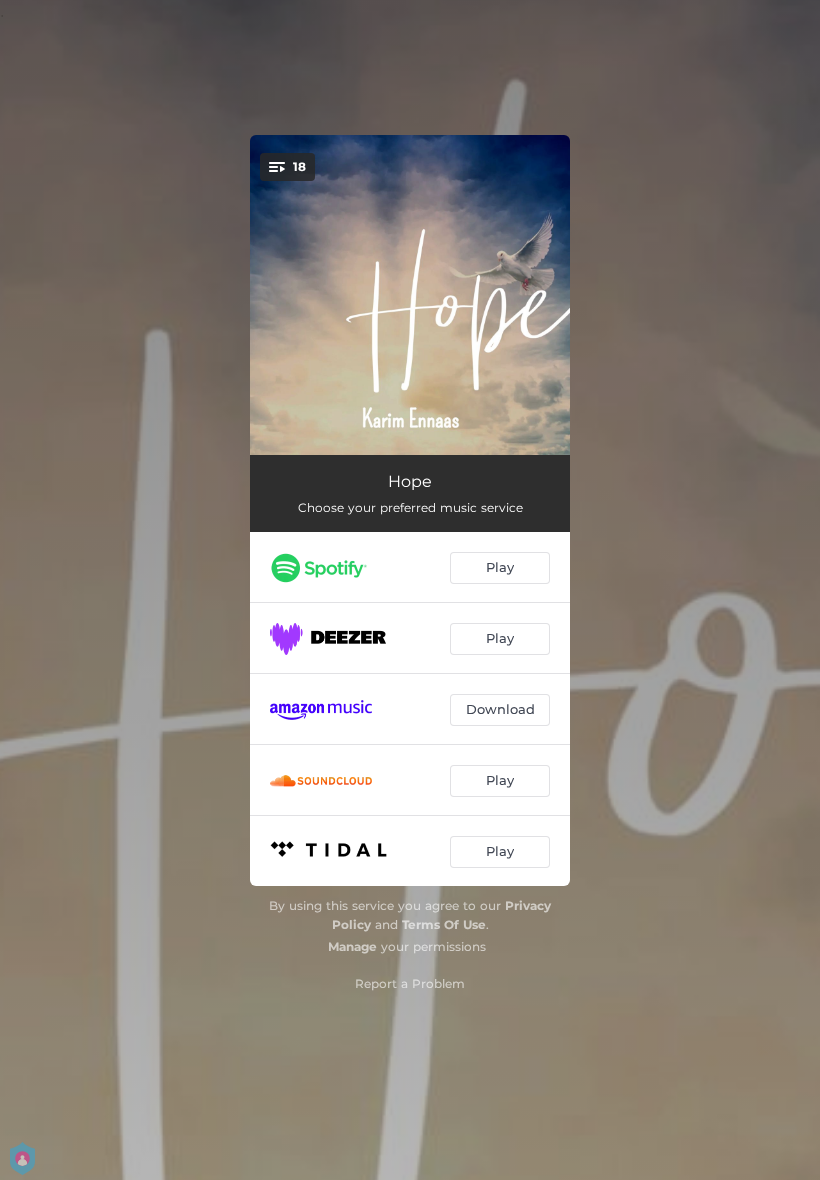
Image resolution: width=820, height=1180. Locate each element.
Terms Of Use (444, 924)
